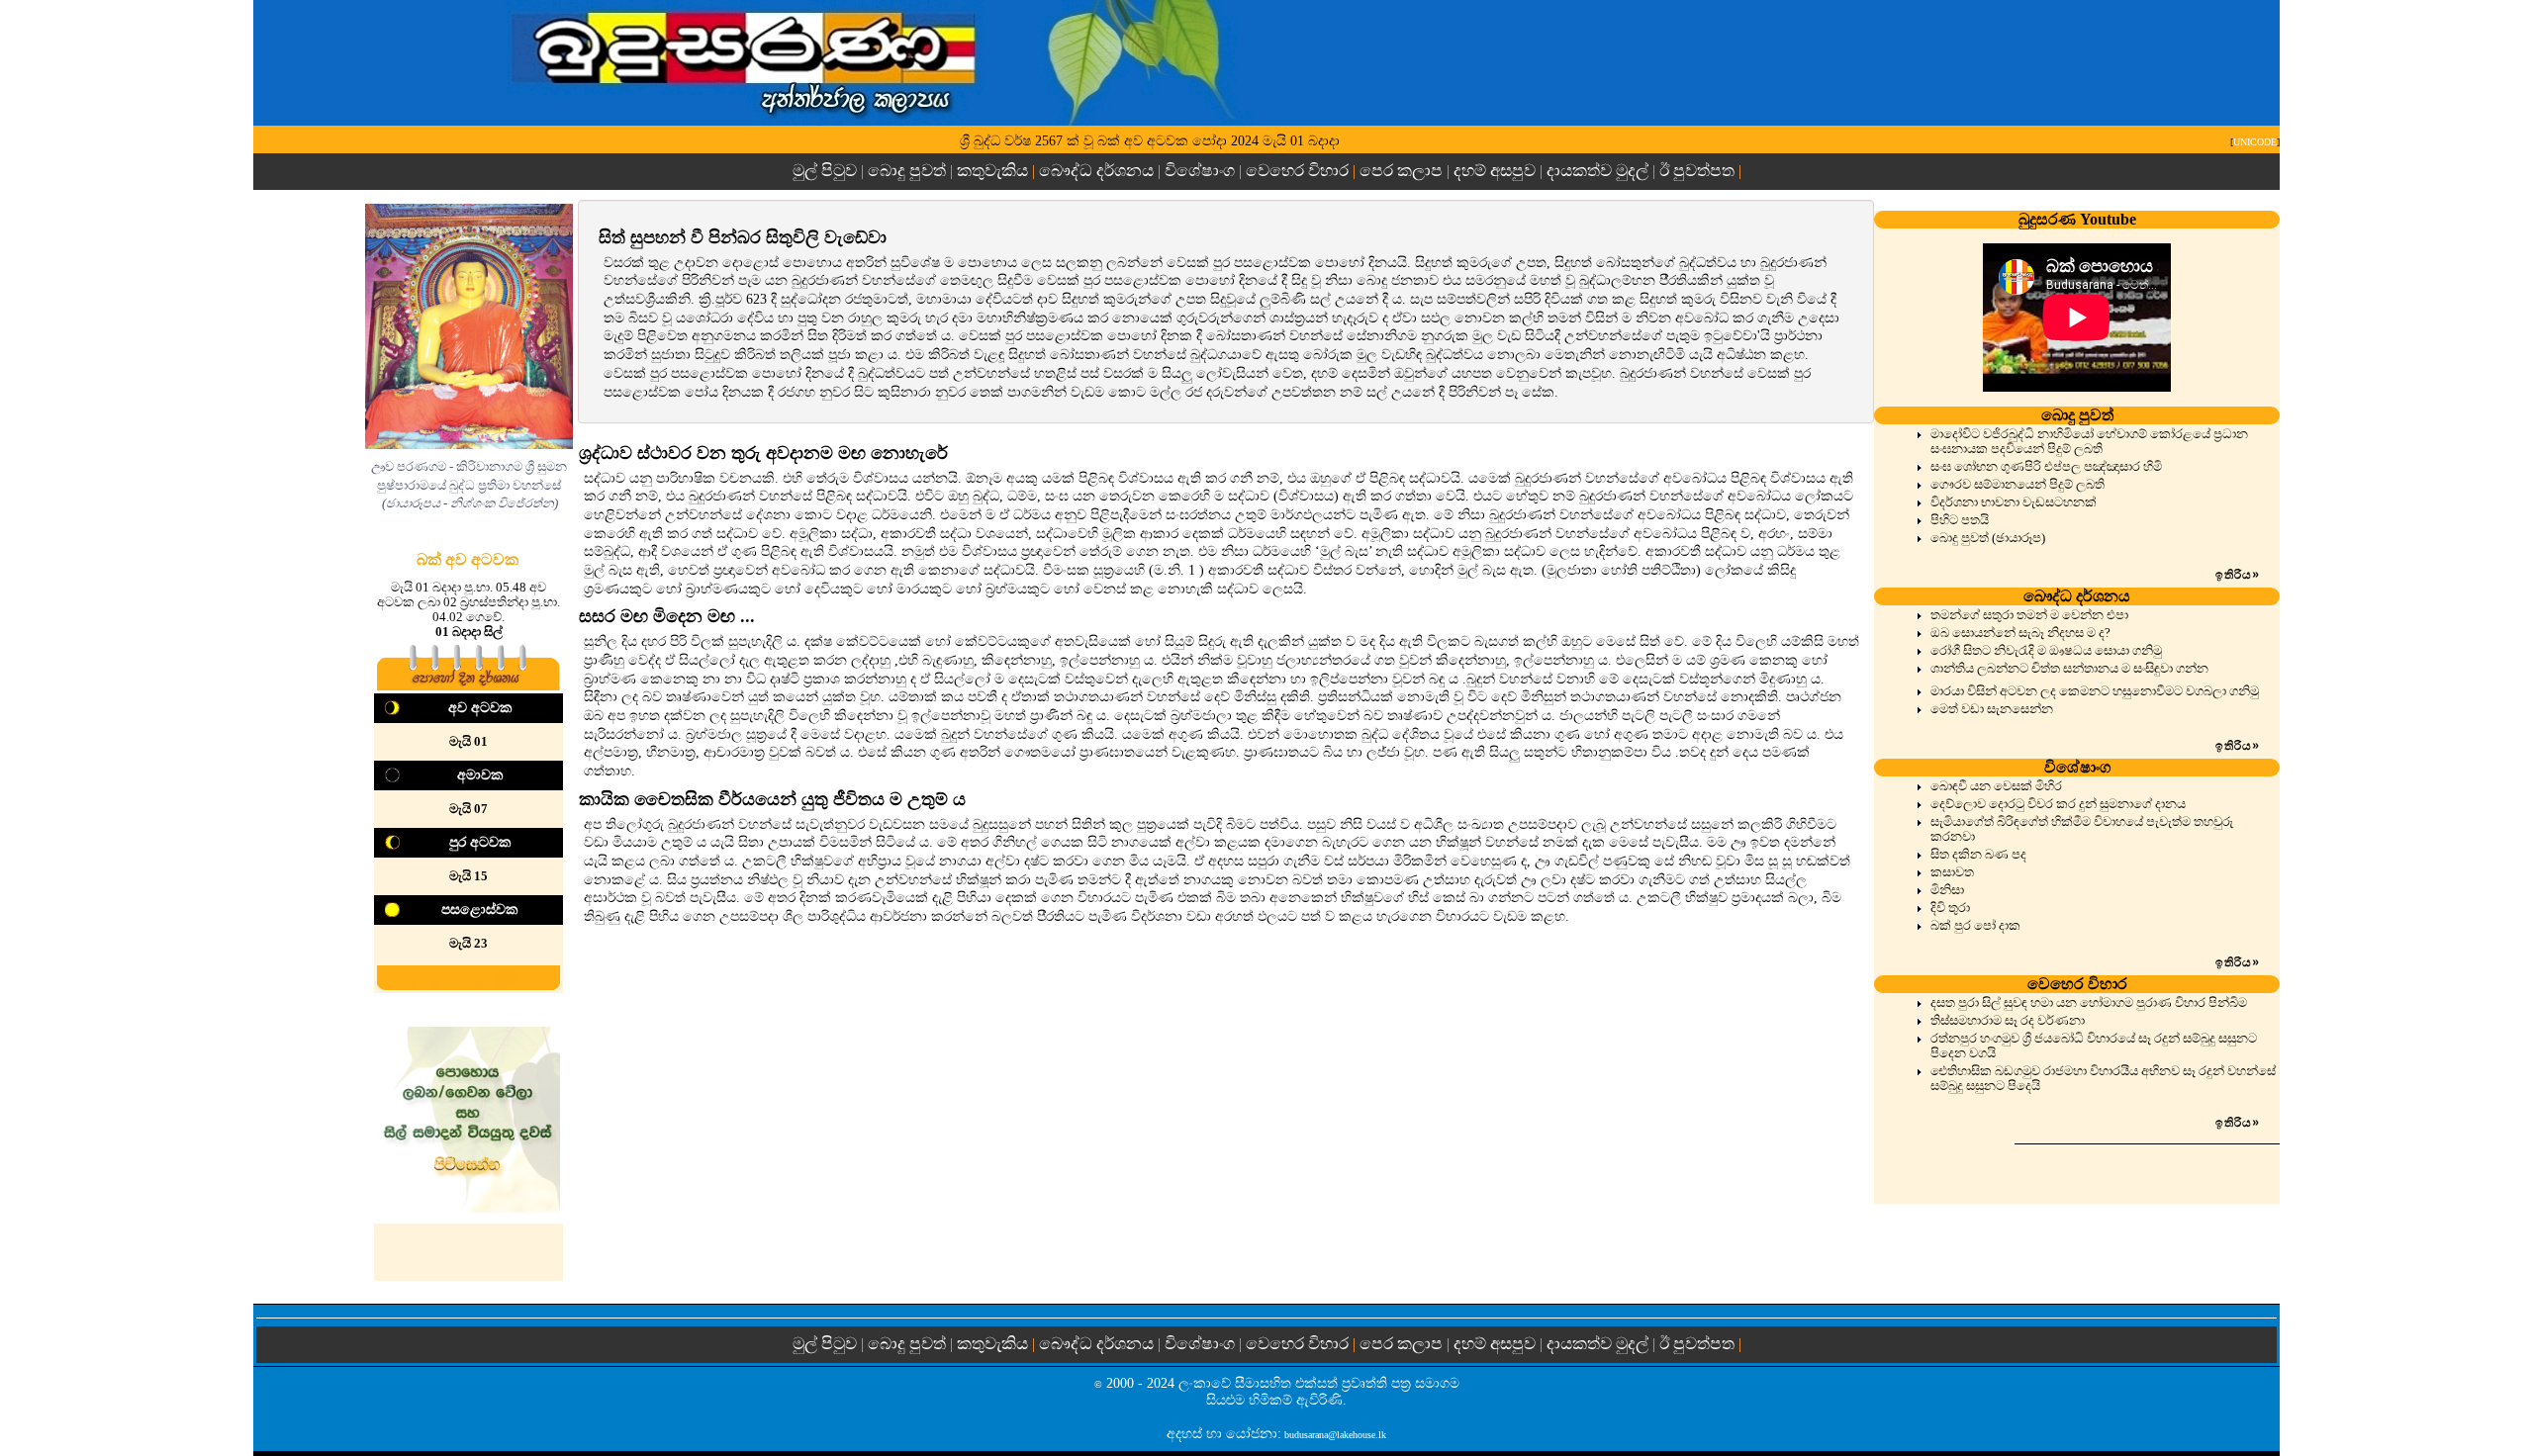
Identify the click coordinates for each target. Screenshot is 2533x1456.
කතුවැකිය (992, 171)
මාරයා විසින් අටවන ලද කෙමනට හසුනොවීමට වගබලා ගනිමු (2095, 691)
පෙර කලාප (1401, 171)
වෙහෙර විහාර (1297, 171)
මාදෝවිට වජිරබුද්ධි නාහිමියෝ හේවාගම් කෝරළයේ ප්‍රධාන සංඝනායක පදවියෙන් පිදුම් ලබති (2089, 442)
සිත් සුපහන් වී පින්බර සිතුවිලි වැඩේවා (743, 237)
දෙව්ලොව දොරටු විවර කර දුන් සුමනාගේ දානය (2058, 804)
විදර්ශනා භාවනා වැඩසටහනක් (2014, 502)
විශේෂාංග (1200, 171)
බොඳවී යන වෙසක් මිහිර (1996, 786)
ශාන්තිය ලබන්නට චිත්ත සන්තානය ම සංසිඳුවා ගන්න (2069, 669)
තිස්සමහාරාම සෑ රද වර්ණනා (2008, 1021)
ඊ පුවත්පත (1697, 171)
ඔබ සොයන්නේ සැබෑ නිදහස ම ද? (2020, 633)
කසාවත (1952, 872)
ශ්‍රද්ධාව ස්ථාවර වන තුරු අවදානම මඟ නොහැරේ (763, 453)
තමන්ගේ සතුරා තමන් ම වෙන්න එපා (2029, 615)
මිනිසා (1947, 890)
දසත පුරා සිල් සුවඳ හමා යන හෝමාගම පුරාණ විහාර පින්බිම (2089, 1003)
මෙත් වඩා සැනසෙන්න (1992, 709)
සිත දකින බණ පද (1978, 855)
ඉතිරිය (2238, 575)
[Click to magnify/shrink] (469, 326)
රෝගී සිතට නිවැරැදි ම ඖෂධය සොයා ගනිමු (2046, 651)
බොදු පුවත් (907, 171)
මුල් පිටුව (827, 171)
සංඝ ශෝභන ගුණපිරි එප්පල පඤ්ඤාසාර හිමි (2046, 467)
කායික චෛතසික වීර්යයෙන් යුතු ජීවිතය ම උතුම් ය (772, 799)
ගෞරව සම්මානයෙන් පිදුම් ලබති (2017, 485)
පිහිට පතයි (1960, 520)
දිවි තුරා (1950, 908)
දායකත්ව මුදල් (1597, 171)
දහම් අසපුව (1495, 171)
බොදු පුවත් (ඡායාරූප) (1988, 538)
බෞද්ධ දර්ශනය (1096, 171)
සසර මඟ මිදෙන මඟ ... (667, 616)
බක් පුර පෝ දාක (1975, 926)
